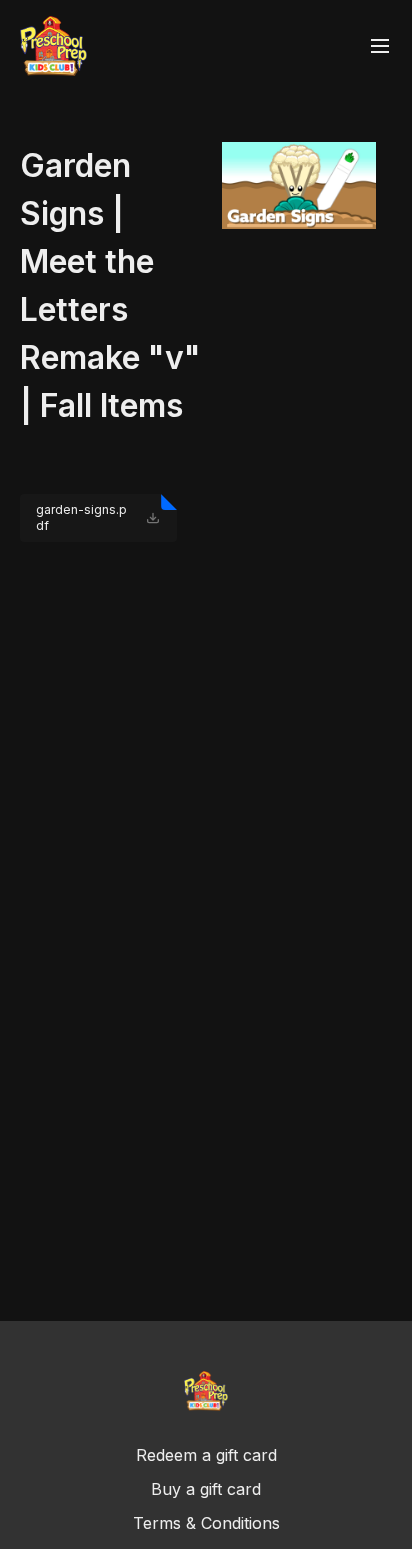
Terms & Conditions (206, 1523)
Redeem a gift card (206, 1455)
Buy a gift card (206, 1489)
